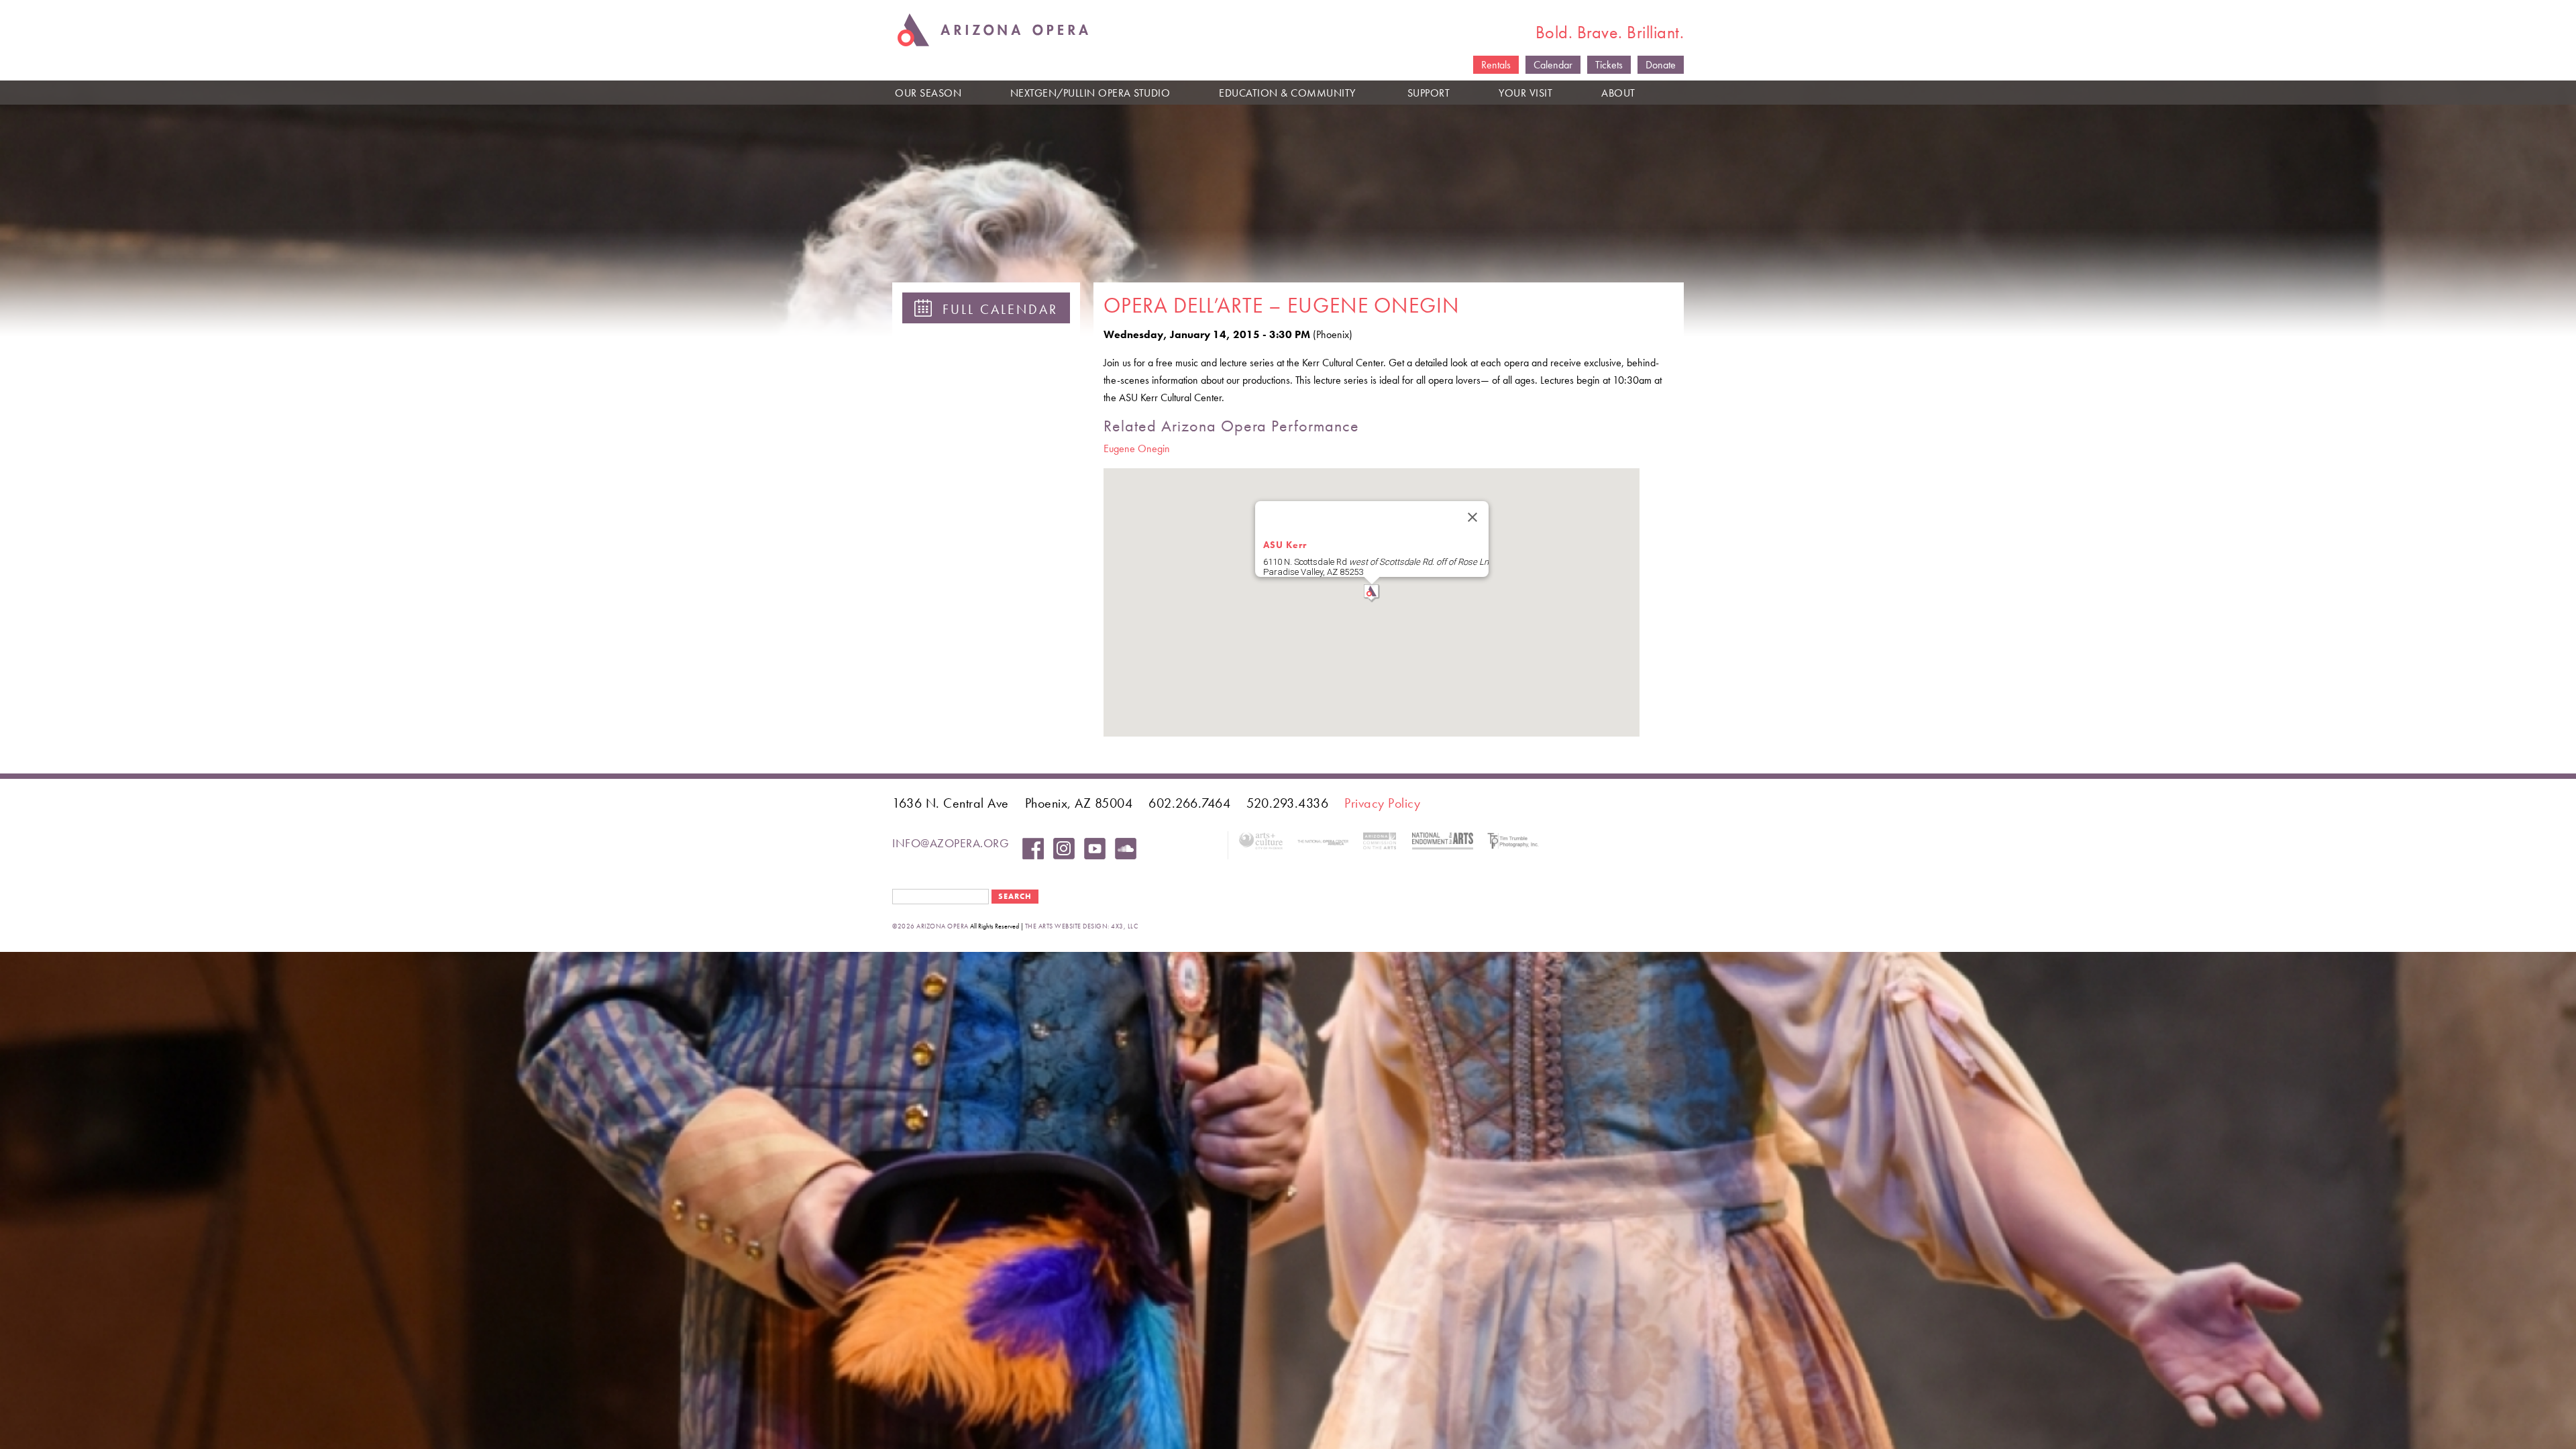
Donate (1661, 65)
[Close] (1472, 517)
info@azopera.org (951, 843)
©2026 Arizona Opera (930, 926)
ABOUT (1618, 93)
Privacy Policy (1382, 803)
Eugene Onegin (1137, 448)
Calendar (1553, 65)
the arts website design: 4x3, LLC (1082, 926)
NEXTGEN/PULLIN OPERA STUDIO (1090, 93)
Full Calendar (995, 309)
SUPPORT (1429, 93)
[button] (1372, 593)
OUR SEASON (928, 93)
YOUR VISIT (1525, 93)
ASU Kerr (1285, 545)
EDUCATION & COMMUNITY (1287, 93)
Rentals (1496, 65)
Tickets (1609, 65)
